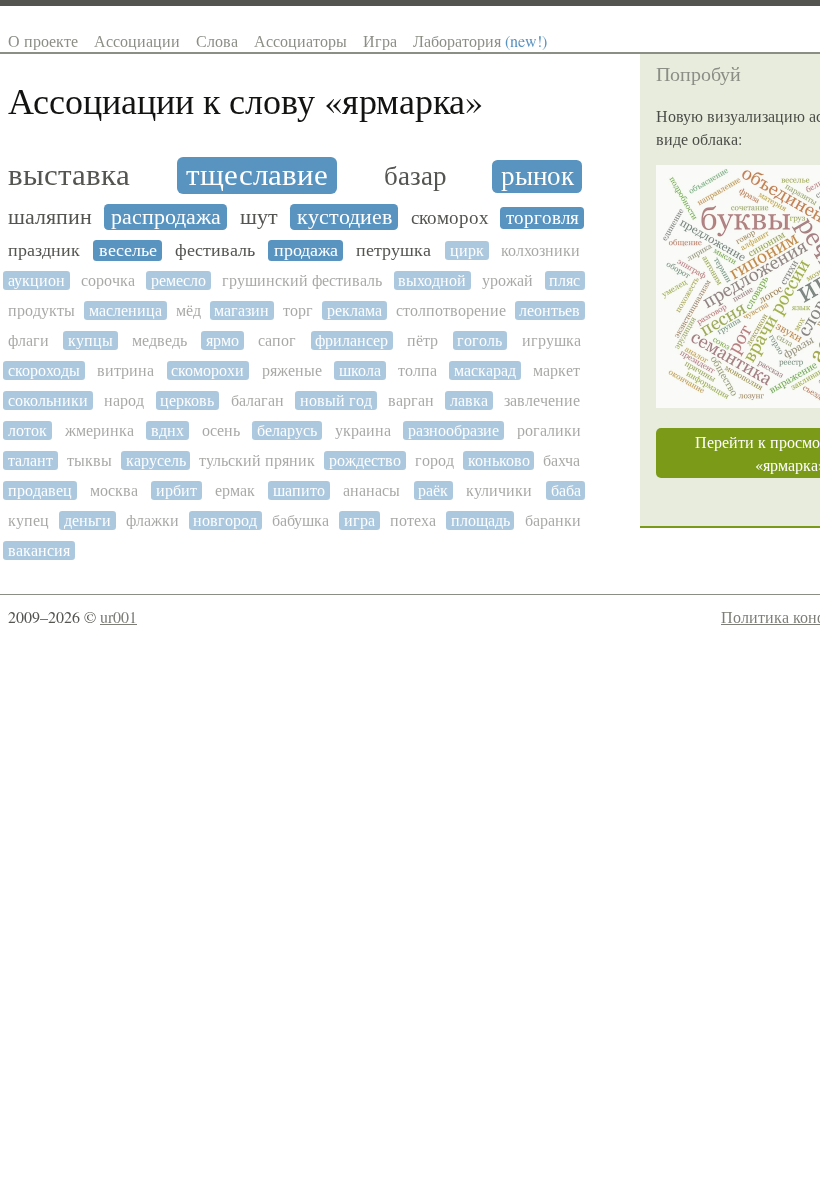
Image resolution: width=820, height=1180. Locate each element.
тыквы (89, 460)
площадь (480, 520)
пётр (422, 340)
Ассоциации (137, 40)
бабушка (300, 520)
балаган (257, 400)
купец (28, 520)
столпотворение (451, 310)
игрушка (551, 340)
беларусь (287, 430)
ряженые (292, 370)
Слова (217, 40)
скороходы (44, 370)
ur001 (118, 616)
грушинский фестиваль (302, 280)
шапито (299, 490)
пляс (564, 280)
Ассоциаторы (300, 40)
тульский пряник (257, 460)
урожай (507, 280)
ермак (235, 490)
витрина (125, 370)
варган (411, 400)
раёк (433, 490)
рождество (365, 460)
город (434, 460)
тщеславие (257, 175)
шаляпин (50, 217)
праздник (44, 250)
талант (30, 460)
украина (363, 430)
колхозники (540, 250)
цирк (467, 250)
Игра (380, 40)
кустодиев (344, 217)
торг (298, 310)
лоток (27, 430)
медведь (159, 340)
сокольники (48, 400)
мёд (188, 310)
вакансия (39, 550)
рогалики (549, 430)
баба (566, 490)
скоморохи (207, 370)
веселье (128, 250)
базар (415, 176)
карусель (156, 460)
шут (259, 217)
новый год (336, 400)
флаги (28, 340)
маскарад (485, 370)
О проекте (43, 40)
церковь (187, 400)
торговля (542, 218)
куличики (499, 490)
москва (114, 490)
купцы (90, 340)
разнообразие (453, 430)
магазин (241, 310)
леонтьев (549, 310)
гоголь (479, 340)
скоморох (450, 218)
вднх (167, 430)
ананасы (371, 490)
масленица (125, 310)
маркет (556, 370)
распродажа (166, 217)
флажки (152, 520)
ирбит (176, 490)
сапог (277, 340)
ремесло (178, 280)
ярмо (222, 340)
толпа (417, 370)
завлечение (542, 400)
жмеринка (99, 430)
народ (124, 400)
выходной (432, 280)
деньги (87, 520)
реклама (354, 310)
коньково (499, 460)
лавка (469, 400)
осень (221, 430)
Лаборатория (480, 40)
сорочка (108, 280)
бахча (561, 460)
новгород (225, 520)
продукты (41, 310)
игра (359, 520)
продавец (40, 490)
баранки (553, 520)
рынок (537, 176)
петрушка (393, 250)
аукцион (36, 280)
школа (360, 370)
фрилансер (351, 340)
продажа (306, 250)
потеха (413, 520)
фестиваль (215, 250)
